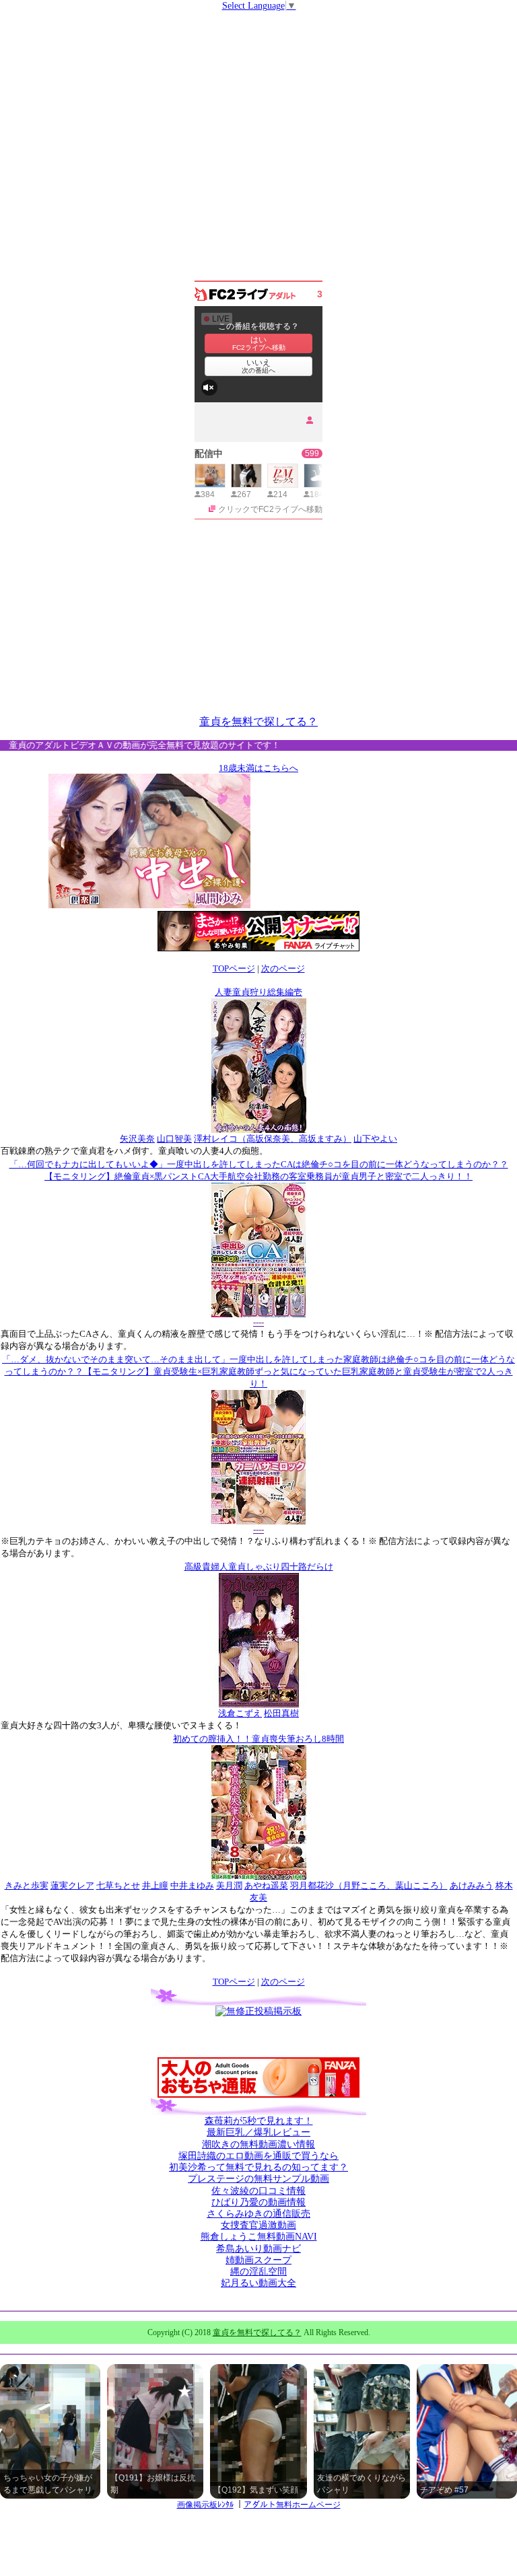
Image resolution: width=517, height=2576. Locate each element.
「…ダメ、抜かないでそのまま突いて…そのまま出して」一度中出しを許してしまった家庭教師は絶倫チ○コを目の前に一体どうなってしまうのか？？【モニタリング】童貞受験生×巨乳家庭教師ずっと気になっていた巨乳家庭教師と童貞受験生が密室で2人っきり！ (258, 1371)
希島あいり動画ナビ (258, 2249)
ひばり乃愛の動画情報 (258, 2202)
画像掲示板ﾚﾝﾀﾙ (205, 2505)
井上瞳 (155, 1885)
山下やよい (375, 1139)
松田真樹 (281, 1713)
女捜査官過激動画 (258, 2225)
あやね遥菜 (266, 1885)
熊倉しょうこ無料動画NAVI (259, 2237)
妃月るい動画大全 (258, 2283)
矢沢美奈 (137, 1139)
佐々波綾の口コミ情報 (258, 2191)
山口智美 (174, 1139)
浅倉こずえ (240, 1713)
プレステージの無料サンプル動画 (258, 2179)
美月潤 (229, 1885)
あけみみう (472, 1885)
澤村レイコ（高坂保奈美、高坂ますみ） (273, 1139)
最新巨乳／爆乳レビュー (258, 2132)
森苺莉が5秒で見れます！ (259, 2121)
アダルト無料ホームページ (292, 2505)
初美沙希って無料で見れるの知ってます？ (258, 2167)
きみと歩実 (27, 1885)
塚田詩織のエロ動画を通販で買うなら (258, 2156)
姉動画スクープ (258, 2260)
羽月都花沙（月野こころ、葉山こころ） (369, 1885)
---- (258, 1322)
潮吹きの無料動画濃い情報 (258, 2144)
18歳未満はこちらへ (258, 768)
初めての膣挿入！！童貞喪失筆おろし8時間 (258, 1739)
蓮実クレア (72, 1885)
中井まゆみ (192, 1885)
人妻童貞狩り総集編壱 (258, 992)
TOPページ (234, 968)
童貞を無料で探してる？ (258, 722)
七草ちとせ (118, 1885)
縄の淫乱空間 (258, 2272)
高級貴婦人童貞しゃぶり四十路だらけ (259, 1567)
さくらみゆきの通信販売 (258, 2214)
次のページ (283, 968)
